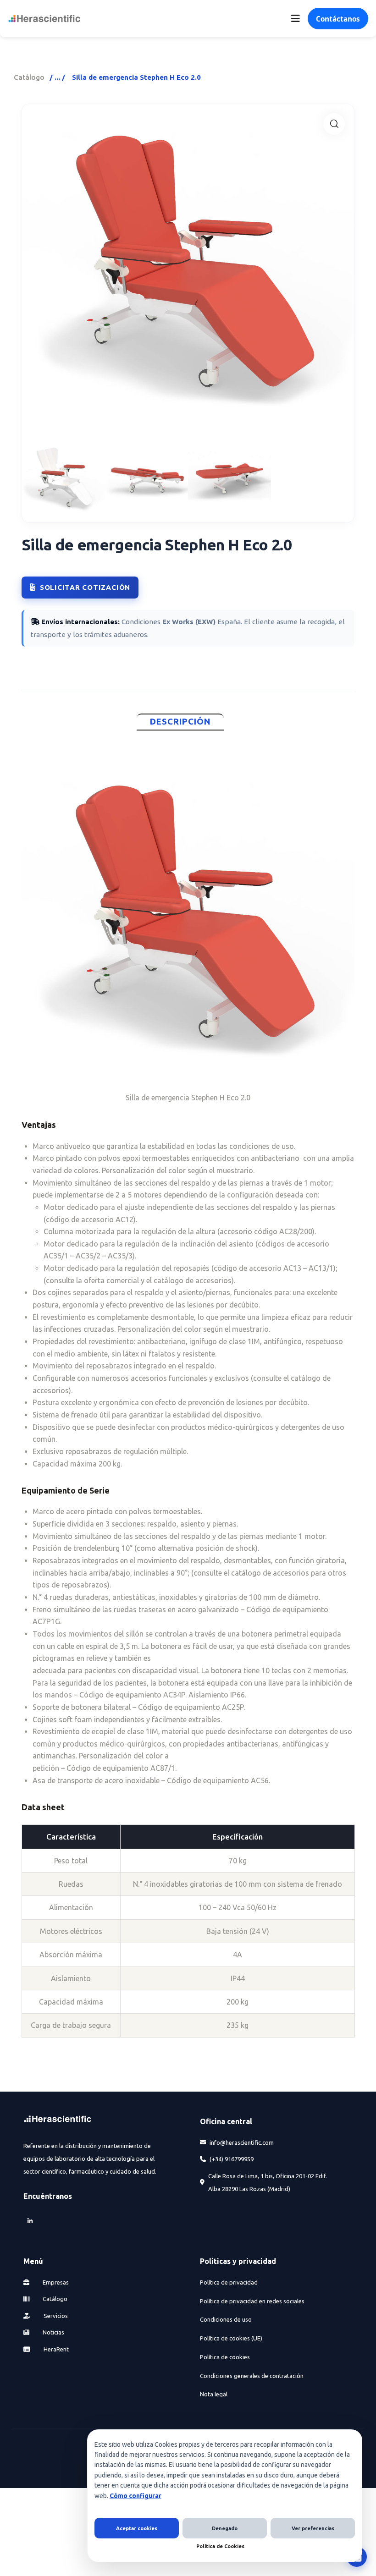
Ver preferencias (313, 2528)
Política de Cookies (220, 2546)
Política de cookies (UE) (231, 2338)
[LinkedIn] (30, 2221)
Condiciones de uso (226, 2319)
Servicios (55, 2316)
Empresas (55, 2282)
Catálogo (29, 77)
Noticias (53, 2332)
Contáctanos (338, 19)
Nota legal (214, 2394)
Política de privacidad (229, 2282)
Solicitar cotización (85, 587)
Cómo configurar (135, 2496)
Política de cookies (225, 2357)
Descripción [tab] (180, 722)
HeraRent (55, 2349)
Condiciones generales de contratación (252, 2376)
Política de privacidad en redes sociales (252, 2301)
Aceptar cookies (137, 2528)
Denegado (225, 2528)
